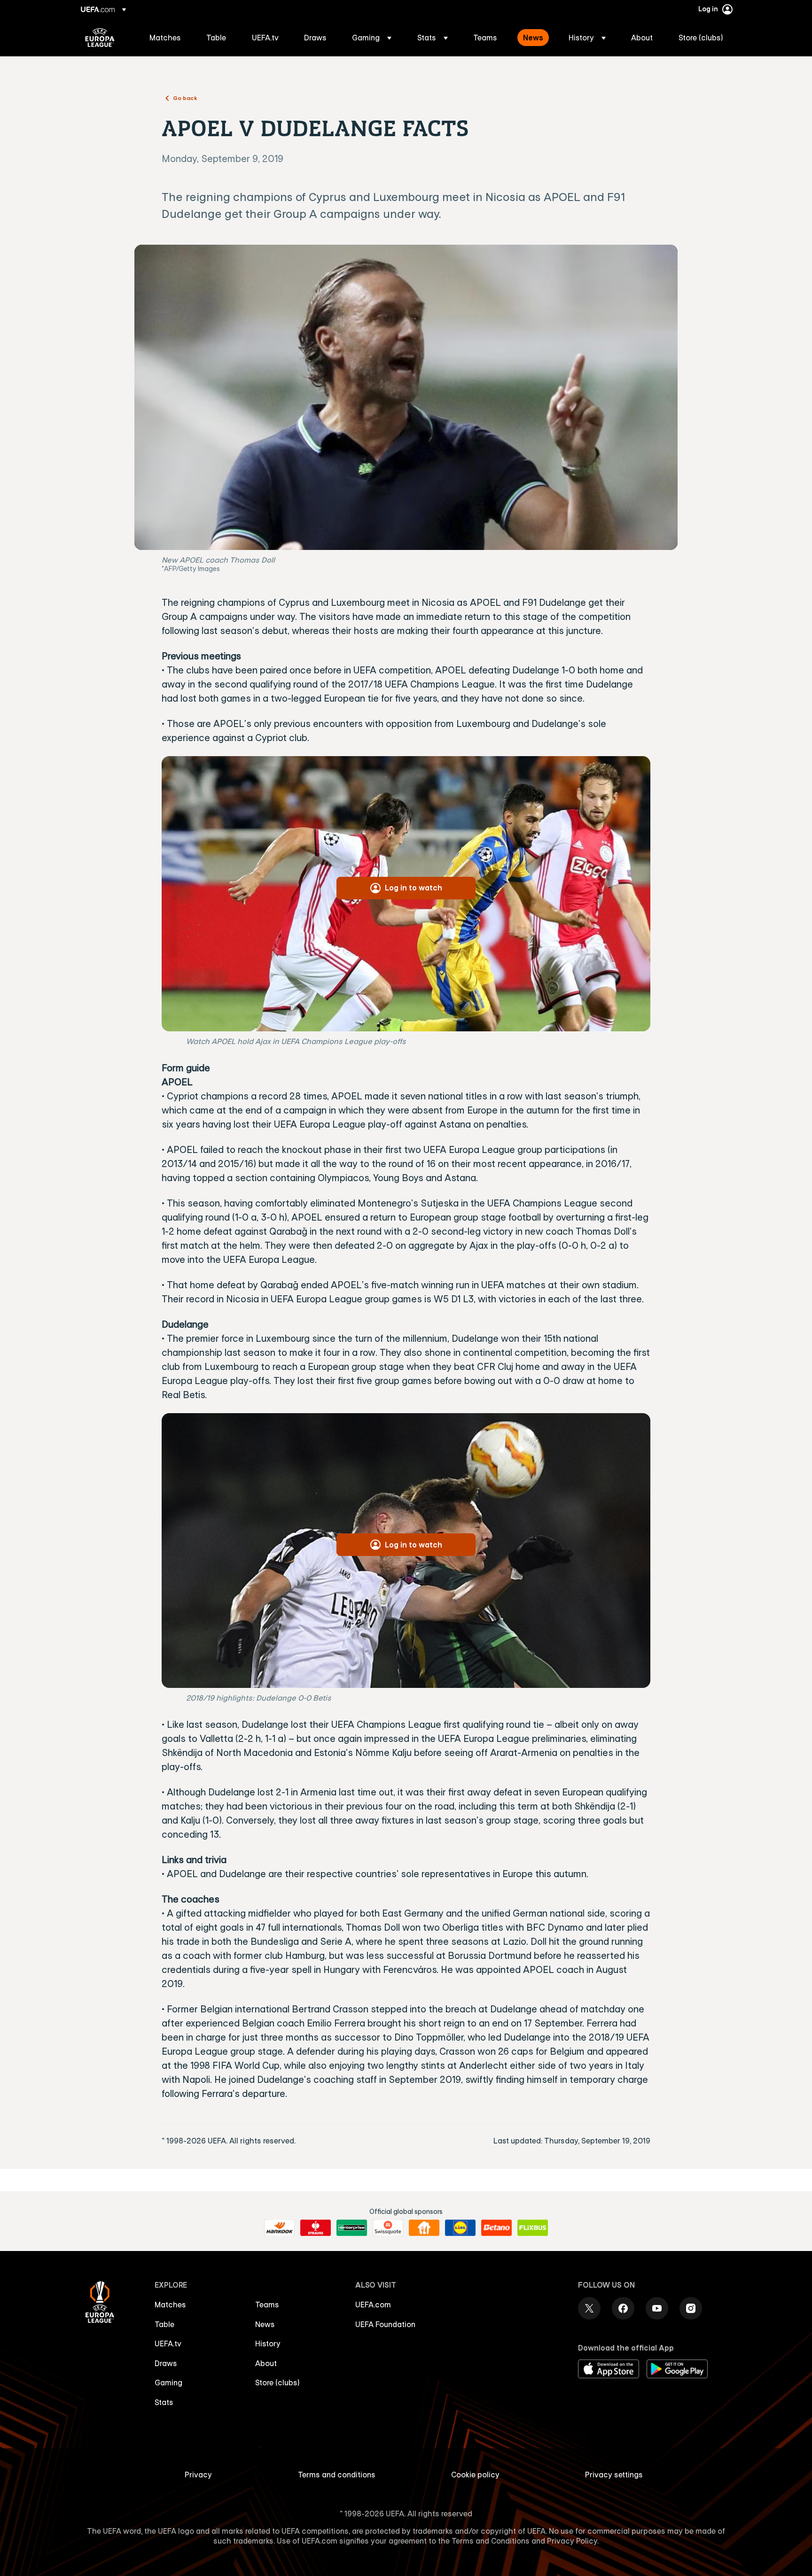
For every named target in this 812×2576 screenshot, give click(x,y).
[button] (372, 38)
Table (164, 2324)
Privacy (198, 2475)
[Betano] (496, 2228)
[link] (165, 38)
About (266, 2363)
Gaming (168, 2383)
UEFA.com (373, 2305)
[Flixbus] (533, 2228)
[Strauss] (316, 2228)
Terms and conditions (337, 2475)
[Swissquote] (388, 2228)
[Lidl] (460, 2228)
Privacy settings (614, 2475)
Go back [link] (185, 98)
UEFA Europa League (100, 38)
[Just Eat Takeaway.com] (424, 2228)
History (268, 2344)
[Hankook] (279, 2228)
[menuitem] (166, 38)
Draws (166, 2363)
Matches (170, 2305)
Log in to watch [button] (414, 888)
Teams (267, 2305)
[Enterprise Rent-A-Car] (352, 2228)
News (265, 2324)
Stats (164, 2402)
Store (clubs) (277, 2383)
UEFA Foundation (385, 2324)
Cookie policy (475, 2475)
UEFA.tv (168, 2344)
